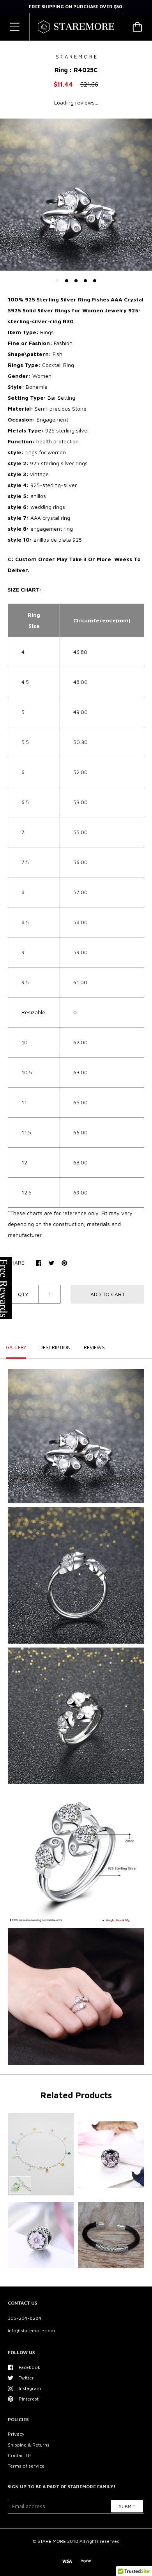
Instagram (30, 2388)
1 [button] (57, 281)
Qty (23, 1294)
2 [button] (67, 281)
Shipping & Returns (29, 2445)
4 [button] (85, 281)
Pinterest (29, 2399)
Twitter (26, 2378)
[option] (76, 195)
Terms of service (26, 2466)
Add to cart (108, 1294)
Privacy (16, 2434)
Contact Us (20, 2455)
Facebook (29, 2367)
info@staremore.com (31, 2331)
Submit (127, 2506)
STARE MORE (52, 2541)
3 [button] (76, 281)
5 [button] (95, 281)
